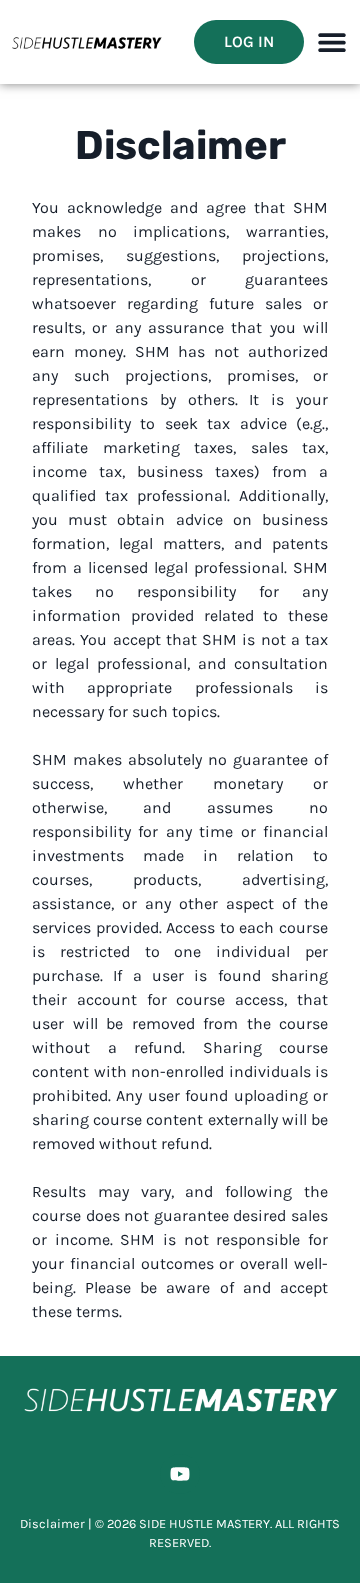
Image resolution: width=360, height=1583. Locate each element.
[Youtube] (180, 1474)
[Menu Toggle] (332, 42)
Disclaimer (52, 1523)
